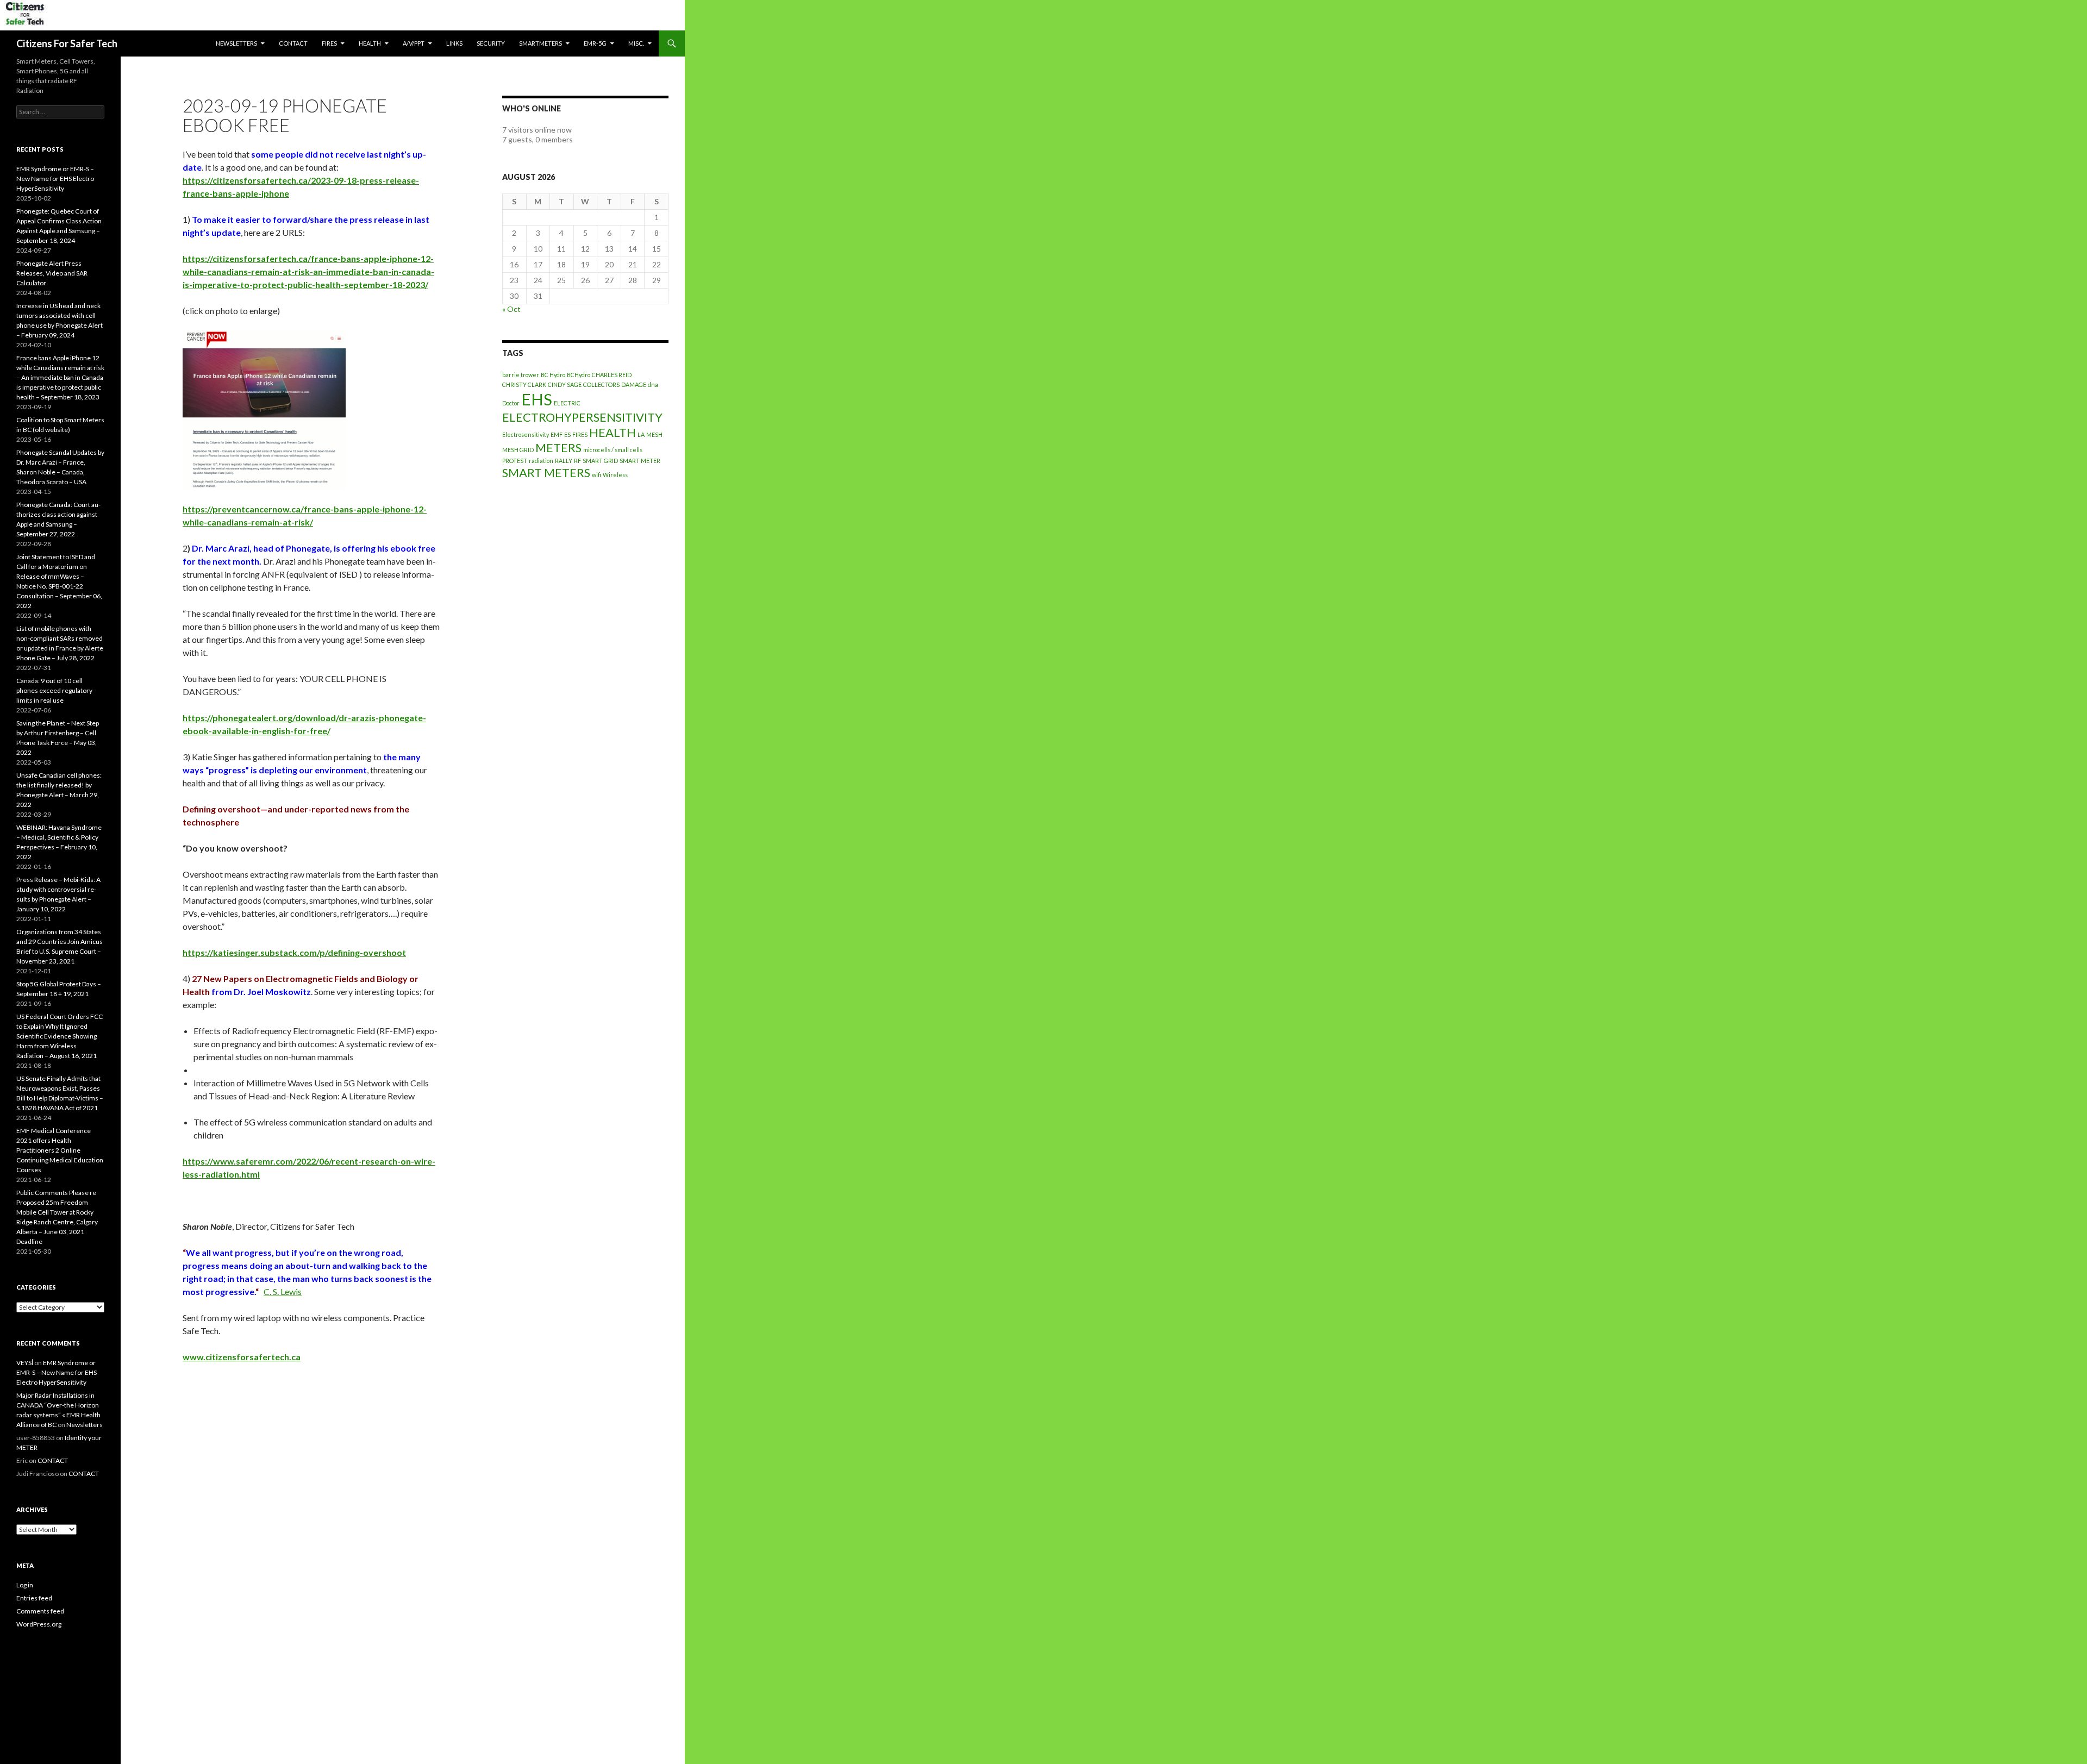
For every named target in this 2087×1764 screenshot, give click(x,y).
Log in (25, 1585)
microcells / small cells (613, 450)
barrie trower (521, 375)
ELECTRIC (567, 403)
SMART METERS (546, 473)
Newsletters (236, 43)
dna (653, 384)
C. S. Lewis (283, 1291)
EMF (557, 434)
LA (641, 434)
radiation (541, 461)
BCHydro (579, 375)
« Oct (511, 309)
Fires (329, 43)
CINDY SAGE (565, 384)
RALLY (564, 461)
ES (567, 434)
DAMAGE (634, 384)
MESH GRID (518, 450)
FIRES (580, 434)
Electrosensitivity (526, 434)
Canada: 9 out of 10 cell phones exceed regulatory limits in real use (54, 690)
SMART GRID (600, 461)
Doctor (511, 403)
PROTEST (515, 461)
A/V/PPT (414, 43)
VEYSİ (25, 1363)
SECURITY (491, 43)
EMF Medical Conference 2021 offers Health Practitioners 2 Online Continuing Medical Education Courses (60, 1150)
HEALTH (370, 43)
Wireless (615, 475)
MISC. (636, 43)
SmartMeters (541, 43)
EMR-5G (595, 43)
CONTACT (293, 43)
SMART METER (640, 461)
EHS (537, 399)
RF (577, 461)
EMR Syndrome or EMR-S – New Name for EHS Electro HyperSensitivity (55, 179)
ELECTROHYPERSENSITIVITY (582, 417)
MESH (654, 434)
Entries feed (34, 1598)
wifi (596, 475)
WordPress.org (39, 1624)
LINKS (454, 43)
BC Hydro (553, 375)
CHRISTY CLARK (524, 384)
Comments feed (40, 1611)
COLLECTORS (601, 384)
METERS (558, 448)
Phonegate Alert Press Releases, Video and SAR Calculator (52, 273)
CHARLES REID (612, 375)
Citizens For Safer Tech (67, 43)
